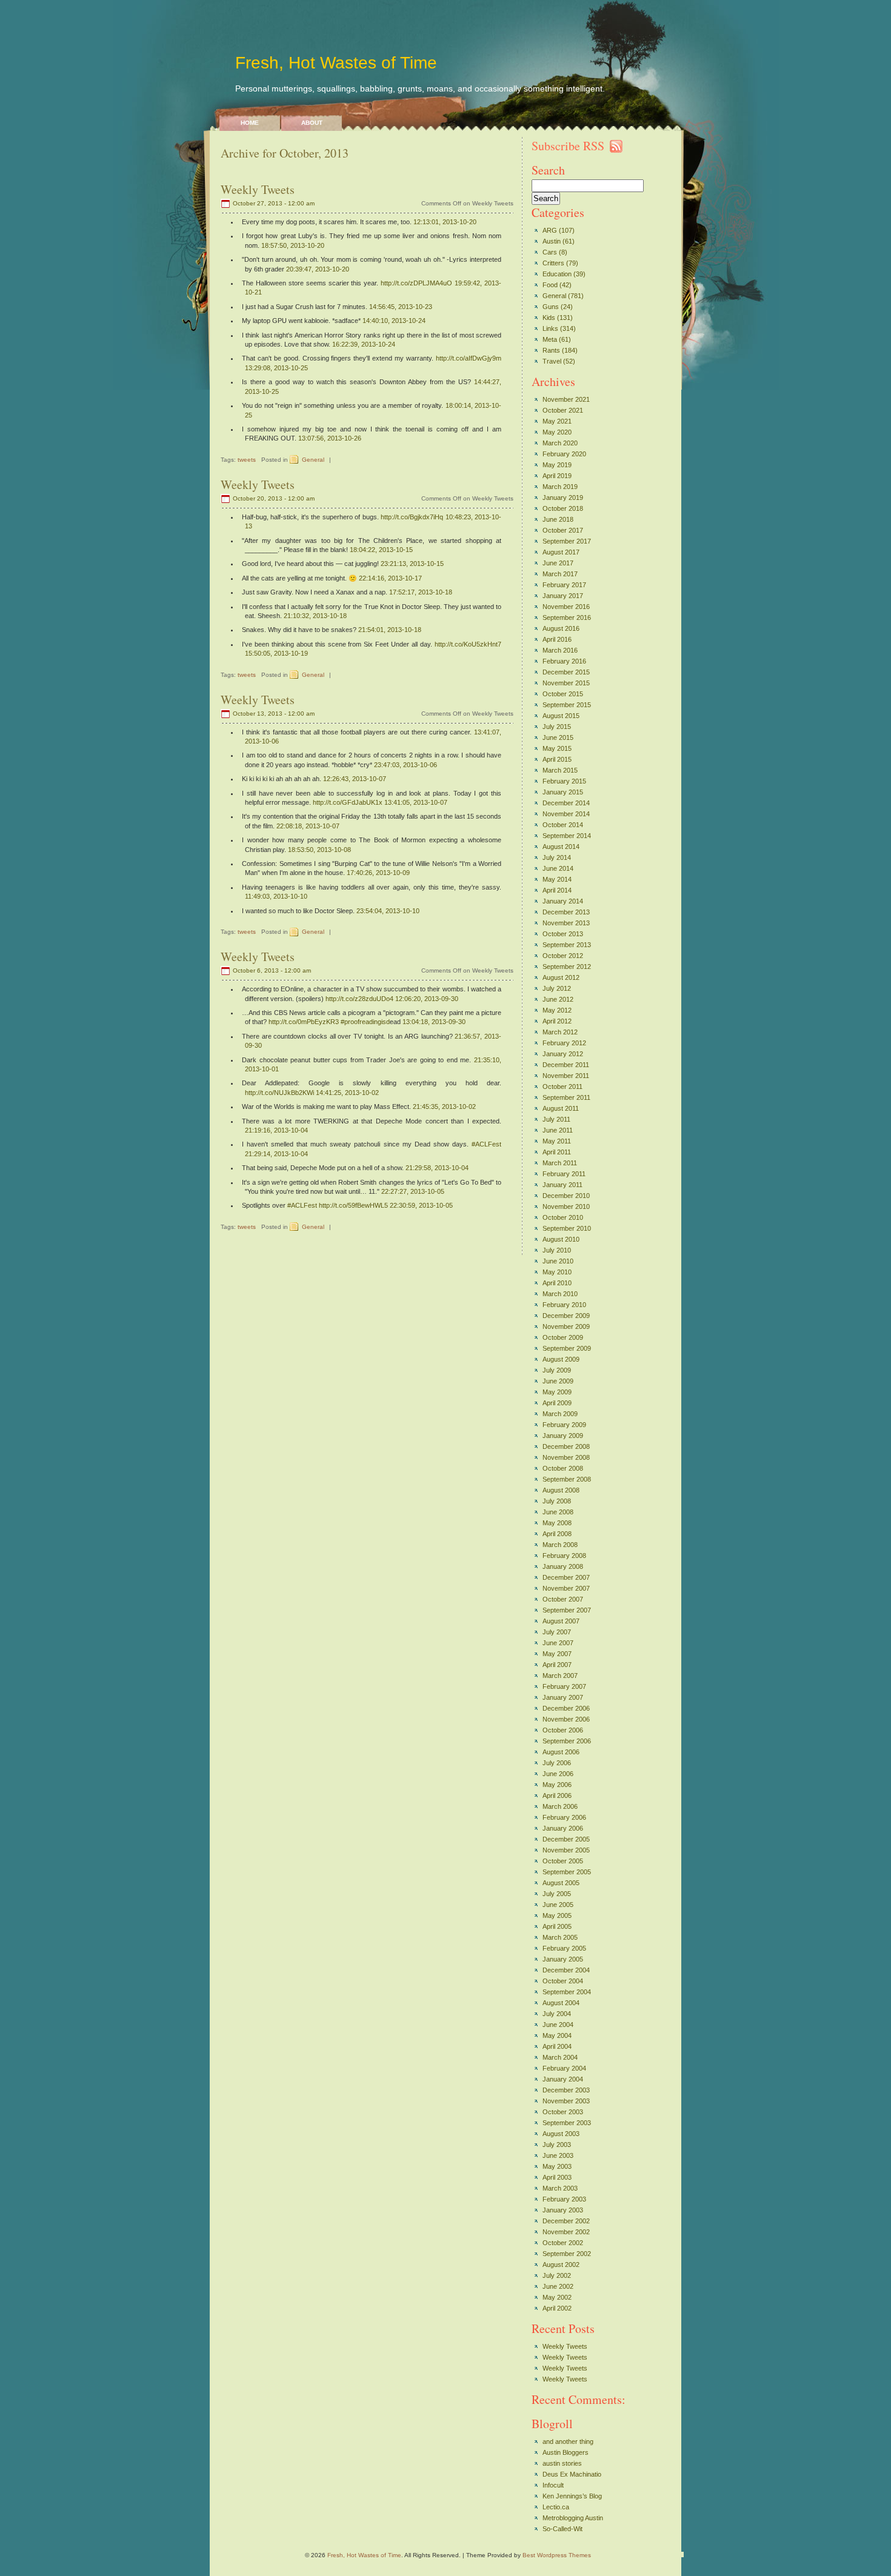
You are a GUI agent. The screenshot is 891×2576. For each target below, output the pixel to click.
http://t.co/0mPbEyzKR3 (304, 1022)
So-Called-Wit (562, 2529)
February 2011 (564, 1174)
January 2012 (563, 1054)
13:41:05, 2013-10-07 (416, 802)
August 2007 (561, 1621)
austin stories (562, 2463)
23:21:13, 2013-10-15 (412, 564)
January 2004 (563, 2079)
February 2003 (564, 2199)
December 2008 (566, 1446)
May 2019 (557, 465)
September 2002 (567, 2254)
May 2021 (557, 421)
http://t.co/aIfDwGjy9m (469, 358)
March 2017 (560, 574)
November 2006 (566, 1719)
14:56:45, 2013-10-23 (401, 307)
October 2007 (563, 1599)
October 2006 (563, 1730)
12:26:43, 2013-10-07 (355, 779)
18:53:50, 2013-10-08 (319, 850)
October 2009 (563, 1337)
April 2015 (557, 759)
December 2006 (566, 1708)
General (313, 460)
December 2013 (566, 912)
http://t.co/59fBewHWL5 (353, 1205)
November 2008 (566, 1457)
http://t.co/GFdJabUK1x (348, 802)
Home (250, 123)
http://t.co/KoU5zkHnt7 (468, 644)
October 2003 (563, 2112)
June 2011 (558, 1130)
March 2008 (560, 1545)
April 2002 (557, 2308)
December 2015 (566, 672)
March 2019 (560, 487)
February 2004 (564, 2068)
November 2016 (566, 607)
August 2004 (561, 2003)
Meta (550, 339)
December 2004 (566, 1970)
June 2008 (558, 1512)
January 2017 (563, 596)
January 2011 (562, 1185)
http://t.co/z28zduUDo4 (359, 999)
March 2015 (560, 770)
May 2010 (557, 1272)
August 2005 (561, 1883)
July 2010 (557, 1250)
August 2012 (561, 977)
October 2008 (563, 1468)
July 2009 (557, 1370)
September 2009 (567, 1348)
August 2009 (561, 1359)
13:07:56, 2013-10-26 (330, 438)
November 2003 (566, 2101)
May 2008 (557, 1523)
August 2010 (561, 1239)
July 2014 (557, 857)
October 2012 (563, 956)
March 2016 (560, 650)
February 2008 (564, 1556)
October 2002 (563, 2243)
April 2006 (557, 1796)
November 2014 (566, 814)
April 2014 (557, 890)
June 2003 (558, 2155)
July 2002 (557, 2275)
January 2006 (563, 1828)
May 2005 (557, 1915)
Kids (549, 318)
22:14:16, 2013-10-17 (390, 578)
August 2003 (561, 2134)
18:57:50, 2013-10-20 (293, 245)
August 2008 (561, 1490)
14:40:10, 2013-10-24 (394, 321)
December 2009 (566, 1316)
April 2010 (557, 1283)
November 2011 (566, 1076)
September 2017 (567, 541)
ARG (550, 230)
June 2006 (558, 1774)
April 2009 (557, 1403)
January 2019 (563, 498)
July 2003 (557, 2145)
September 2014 (567, 836)
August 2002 (561, 2265)
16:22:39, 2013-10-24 (364, 344)
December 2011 (566, 1065)
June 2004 (558, 2025)
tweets (247, 460)
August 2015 (561, 716)
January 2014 (563, 901)
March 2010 (560, 1294)
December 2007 (566, 1577)
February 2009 (564, 1425)
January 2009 (563, 1436)
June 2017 (558, 563)
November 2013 (566, 923)
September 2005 (567, 1872)
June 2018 (558, 519)
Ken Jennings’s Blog (572, 2496)
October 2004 (563, 1981)
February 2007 (564, 1686)
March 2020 (560, 443)
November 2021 (566, 399)
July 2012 (557, 988)
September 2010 (567, 1228)
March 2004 (560, 2057)
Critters (553, 263)
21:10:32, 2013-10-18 (315, 616)
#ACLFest (486, 1144)
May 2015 (557, 748)
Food (550, 285)
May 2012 (557, 1010)
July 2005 (557, 1894)
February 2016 (564, 661)
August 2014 (561, 847)
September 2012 (567, 967)
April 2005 (557, 1926)
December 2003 (566, 2090)
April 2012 (557, 1021)
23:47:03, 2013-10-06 (405, 765)
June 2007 (558, 1643)
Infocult (553, 2485)
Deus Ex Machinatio (572, 2474)
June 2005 (558, 1905)
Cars (550, 252)
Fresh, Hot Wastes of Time (336, 63)
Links (550, 328)
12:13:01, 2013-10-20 (445, 222)
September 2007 (567, 1610)
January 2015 (563, 792)
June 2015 (558, 737)
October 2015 (563, 694)
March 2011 (560, 1163)
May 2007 (557, 1654)
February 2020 (564, 454)
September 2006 (567, 1741)
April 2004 (557, 2046)
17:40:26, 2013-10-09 (378, 873)
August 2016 (561, 628)
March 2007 (560, 1676)
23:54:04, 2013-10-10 (388, 911)
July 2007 (557, 1632)
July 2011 (556, 1119)
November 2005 (566, 1850)
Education (557, 274)
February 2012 (564, 1043)
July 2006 (557, 1763)
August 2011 (561, 1108)
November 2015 (566, 683)
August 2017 (561, 552)
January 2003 (563, 2210)
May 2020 (557, 432)
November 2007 (566, 1588)
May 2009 (557, 1392)
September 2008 (567, 1479)
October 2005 (563, 1861)
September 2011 (566, 1097)
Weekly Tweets (258, 189)
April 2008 (557, 1534)
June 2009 (558, 1381)
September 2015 (567, 705)
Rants (551, 350)
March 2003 (560, 2188)
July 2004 (557, 2014)
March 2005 (560, 1937)
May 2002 (557, 2297)
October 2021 (563, 410)
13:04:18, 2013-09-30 (434, 1022)
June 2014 (558, 868)
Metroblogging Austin (573, 2518)
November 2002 (566, 2232)
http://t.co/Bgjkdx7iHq (412, 517)
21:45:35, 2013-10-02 (444, 1107)
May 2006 (557, 1785)
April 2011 (557, 1152)
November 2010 (566, 1206)
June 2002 (558, 2286)
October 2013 (563, 934)
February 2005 (564, 1948)
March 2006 (560, 1806)
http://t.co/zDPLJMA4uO (416, 283)
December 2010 (566, 1196)
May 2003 (557, 2166)
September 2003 (567, 2123)
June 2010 (558, 1261)
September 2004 (567, 1992)
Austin (552, 241)
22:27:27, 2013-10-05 (413, 1191)
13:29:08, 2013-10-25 (276, 368)
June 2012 (558, 999)
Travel (552, 361)
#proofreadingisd (365, 1022)
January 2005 (563, 1959)
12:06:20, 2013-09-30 (427, 999)
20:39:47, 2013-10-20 (318, 269)
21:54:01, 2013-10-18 (390, 630)
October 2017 (563, 530)
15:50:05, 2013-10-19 (276, 653)
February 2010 (564, 1305)
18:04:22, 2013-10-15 (381, 550)
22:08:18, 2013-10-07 (308, 826)
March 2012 (560, 1032)
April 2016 (557, 639)
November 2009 (566, 1326)
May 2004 (557, 2035)
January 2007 (563, 1697)
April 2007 (557, 1665)
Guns (551, 307)
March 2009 (560, 1414)
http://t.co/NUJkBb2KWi (279, 1093)
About (312, 123)
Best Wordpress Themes (557, 2555)
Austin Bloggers (566, 2452)
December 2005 (566, 1839)
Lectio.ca (556, 2507)
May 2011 (557, 1141)
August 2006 (561, 1752)
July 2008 (557, 1501)
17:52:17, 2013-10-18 (421, 592)
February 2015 (564, 781)
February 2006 (564, 1817)
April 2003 (557, 2177)
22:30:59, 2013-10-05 (421, 1205)
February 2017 (564, 585)
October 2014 (563, 825)
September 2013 (567, 945)
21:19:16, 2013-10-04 (276, 1130)
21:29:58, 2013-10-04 (437, 1168)
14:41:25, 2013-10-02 (347, 1093)
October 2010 (563, 1217)
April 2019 (557, 476)
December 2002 (566, 2221)
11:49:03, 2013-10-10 (276, 896)
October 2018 (563, 508)
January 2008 (563, 1566)
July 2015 (557, 727)
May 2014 (557, 879)
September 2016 (567, 617)
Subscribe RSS (568, 146)
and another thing (568, 2441)
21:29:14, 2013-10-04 (276, 1154)
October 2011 (562, 1087)
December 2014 (566, 803)
